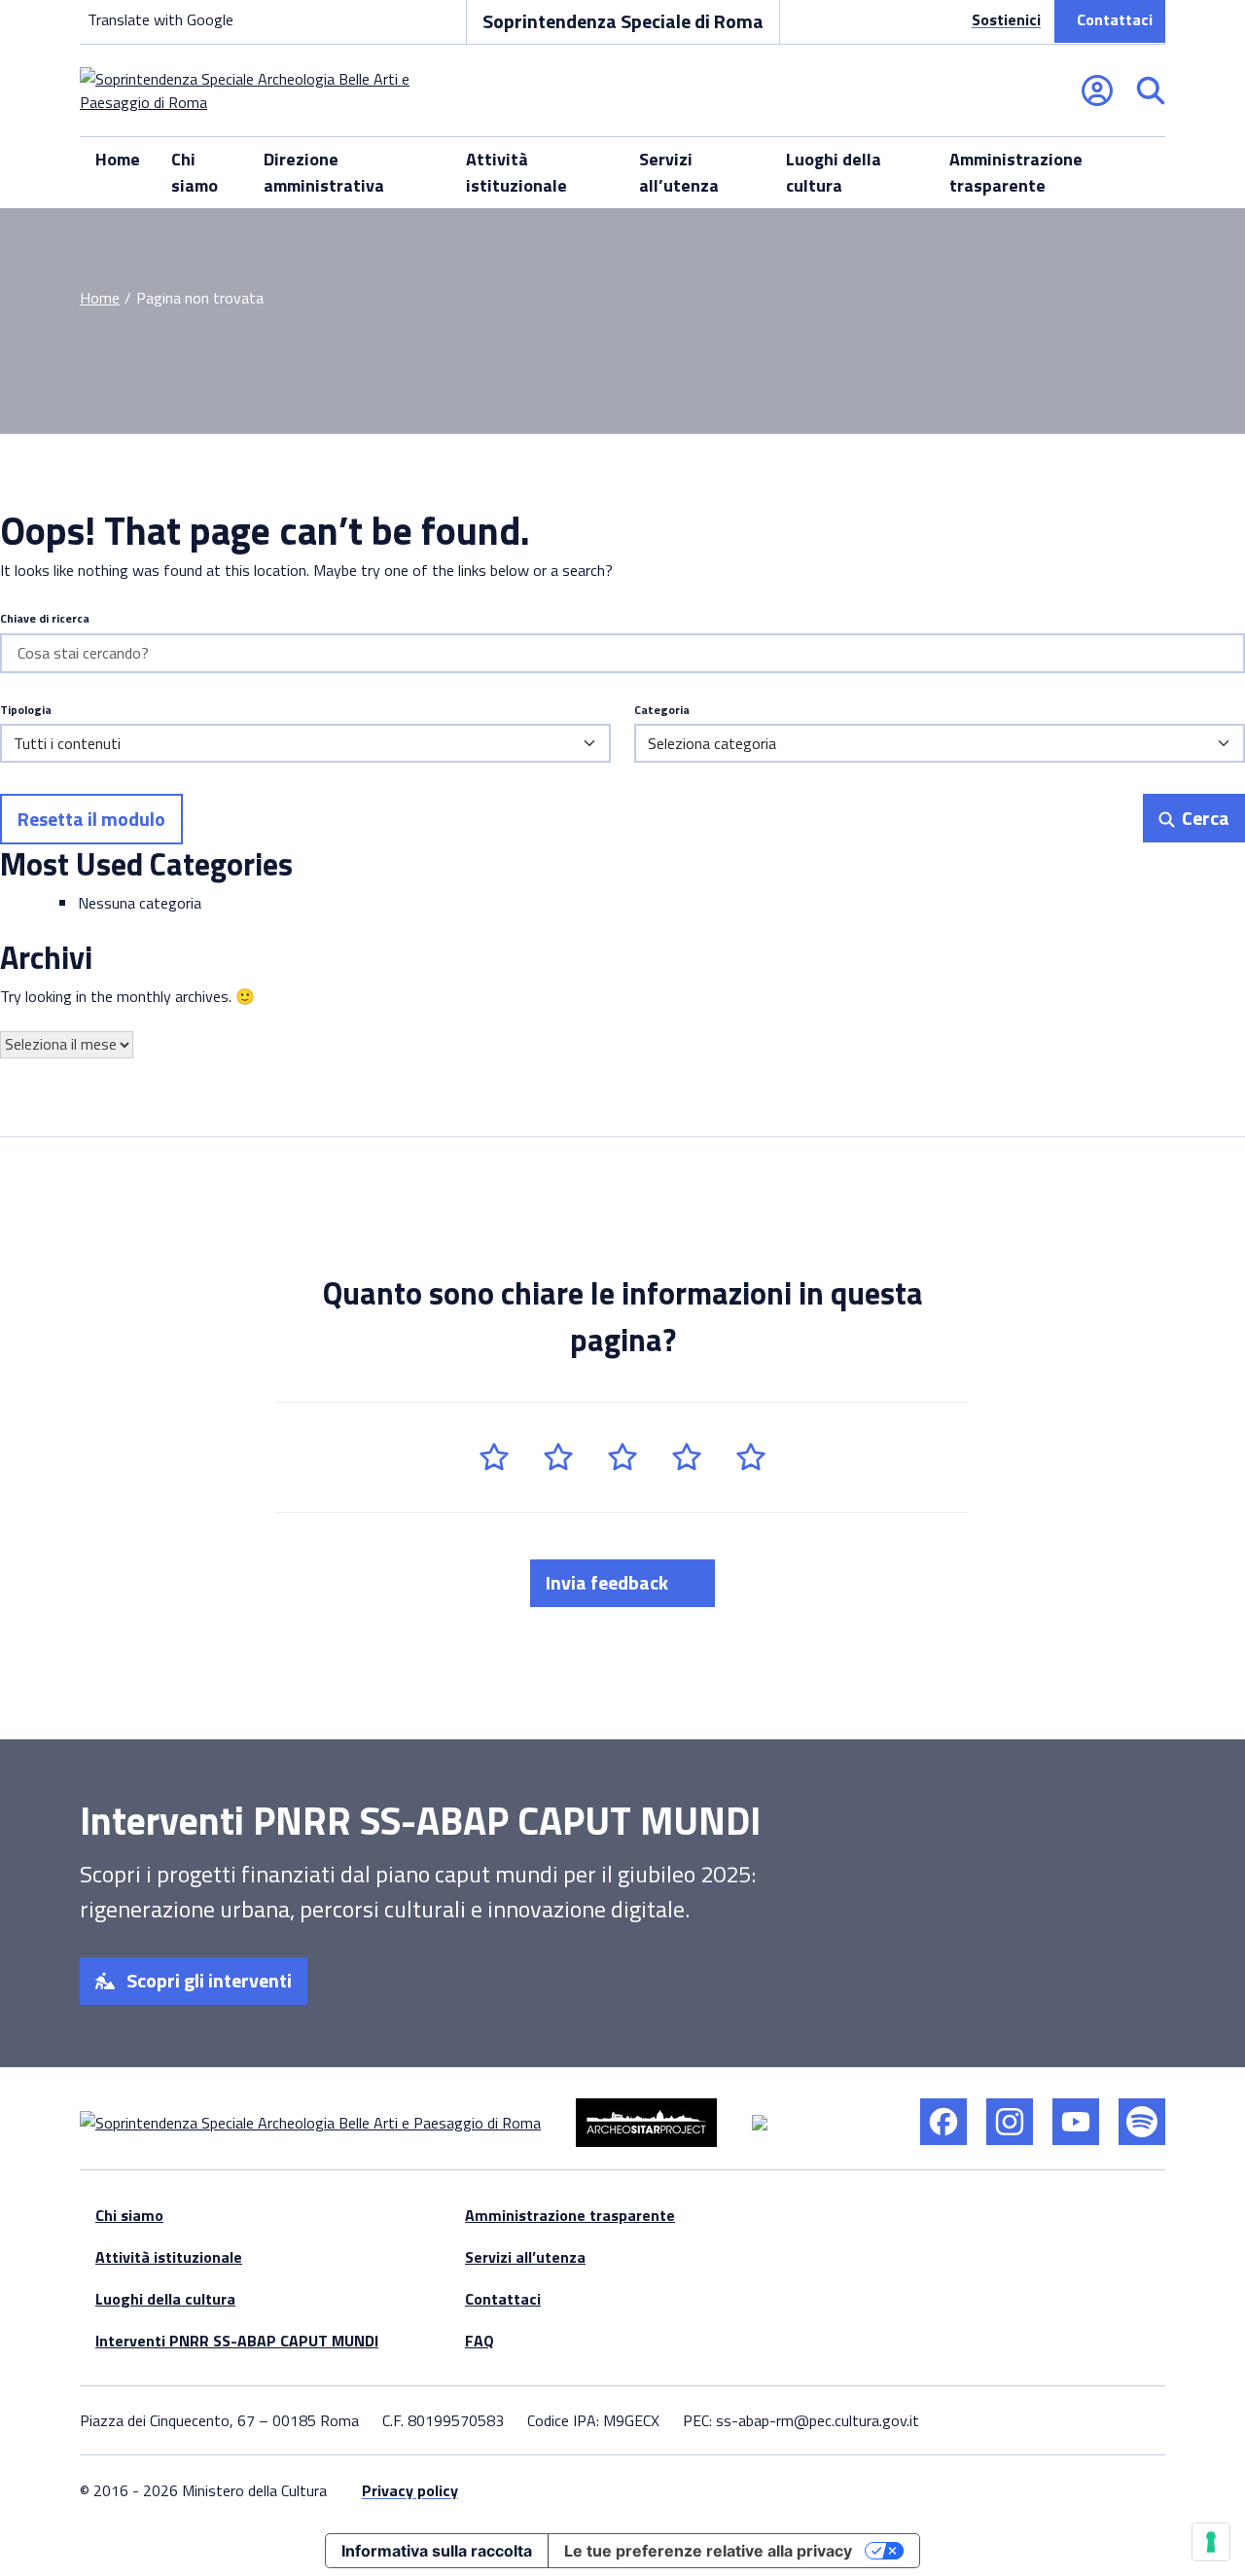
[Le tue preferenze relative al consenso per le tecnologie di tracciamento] (1211, 2542)
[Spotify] (1142, 2122)
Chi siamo (195, 172)
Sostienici (1006, 19)
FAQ (480, 2341)
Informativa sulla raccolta (437, 2551)
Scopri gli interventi (207, 1980)
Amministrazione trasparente (1016, 172)
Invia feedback (609, 1582)
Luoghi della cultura (834, 172)
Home (118, 159)
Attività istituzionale (516, 172)
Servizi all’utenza (679, 172)
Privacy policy (410, 2490)
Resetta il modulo (91, 819)
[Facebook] (943, 2122)
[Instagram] (1010, 2122)
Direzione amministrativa (324, 172)
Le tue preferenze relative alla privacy (708, 2551)
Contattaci (1115, 19)
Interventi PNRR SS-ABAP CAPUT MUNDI (237, 2341)
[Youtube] (1076, 2122)
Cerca (1204, 818)
